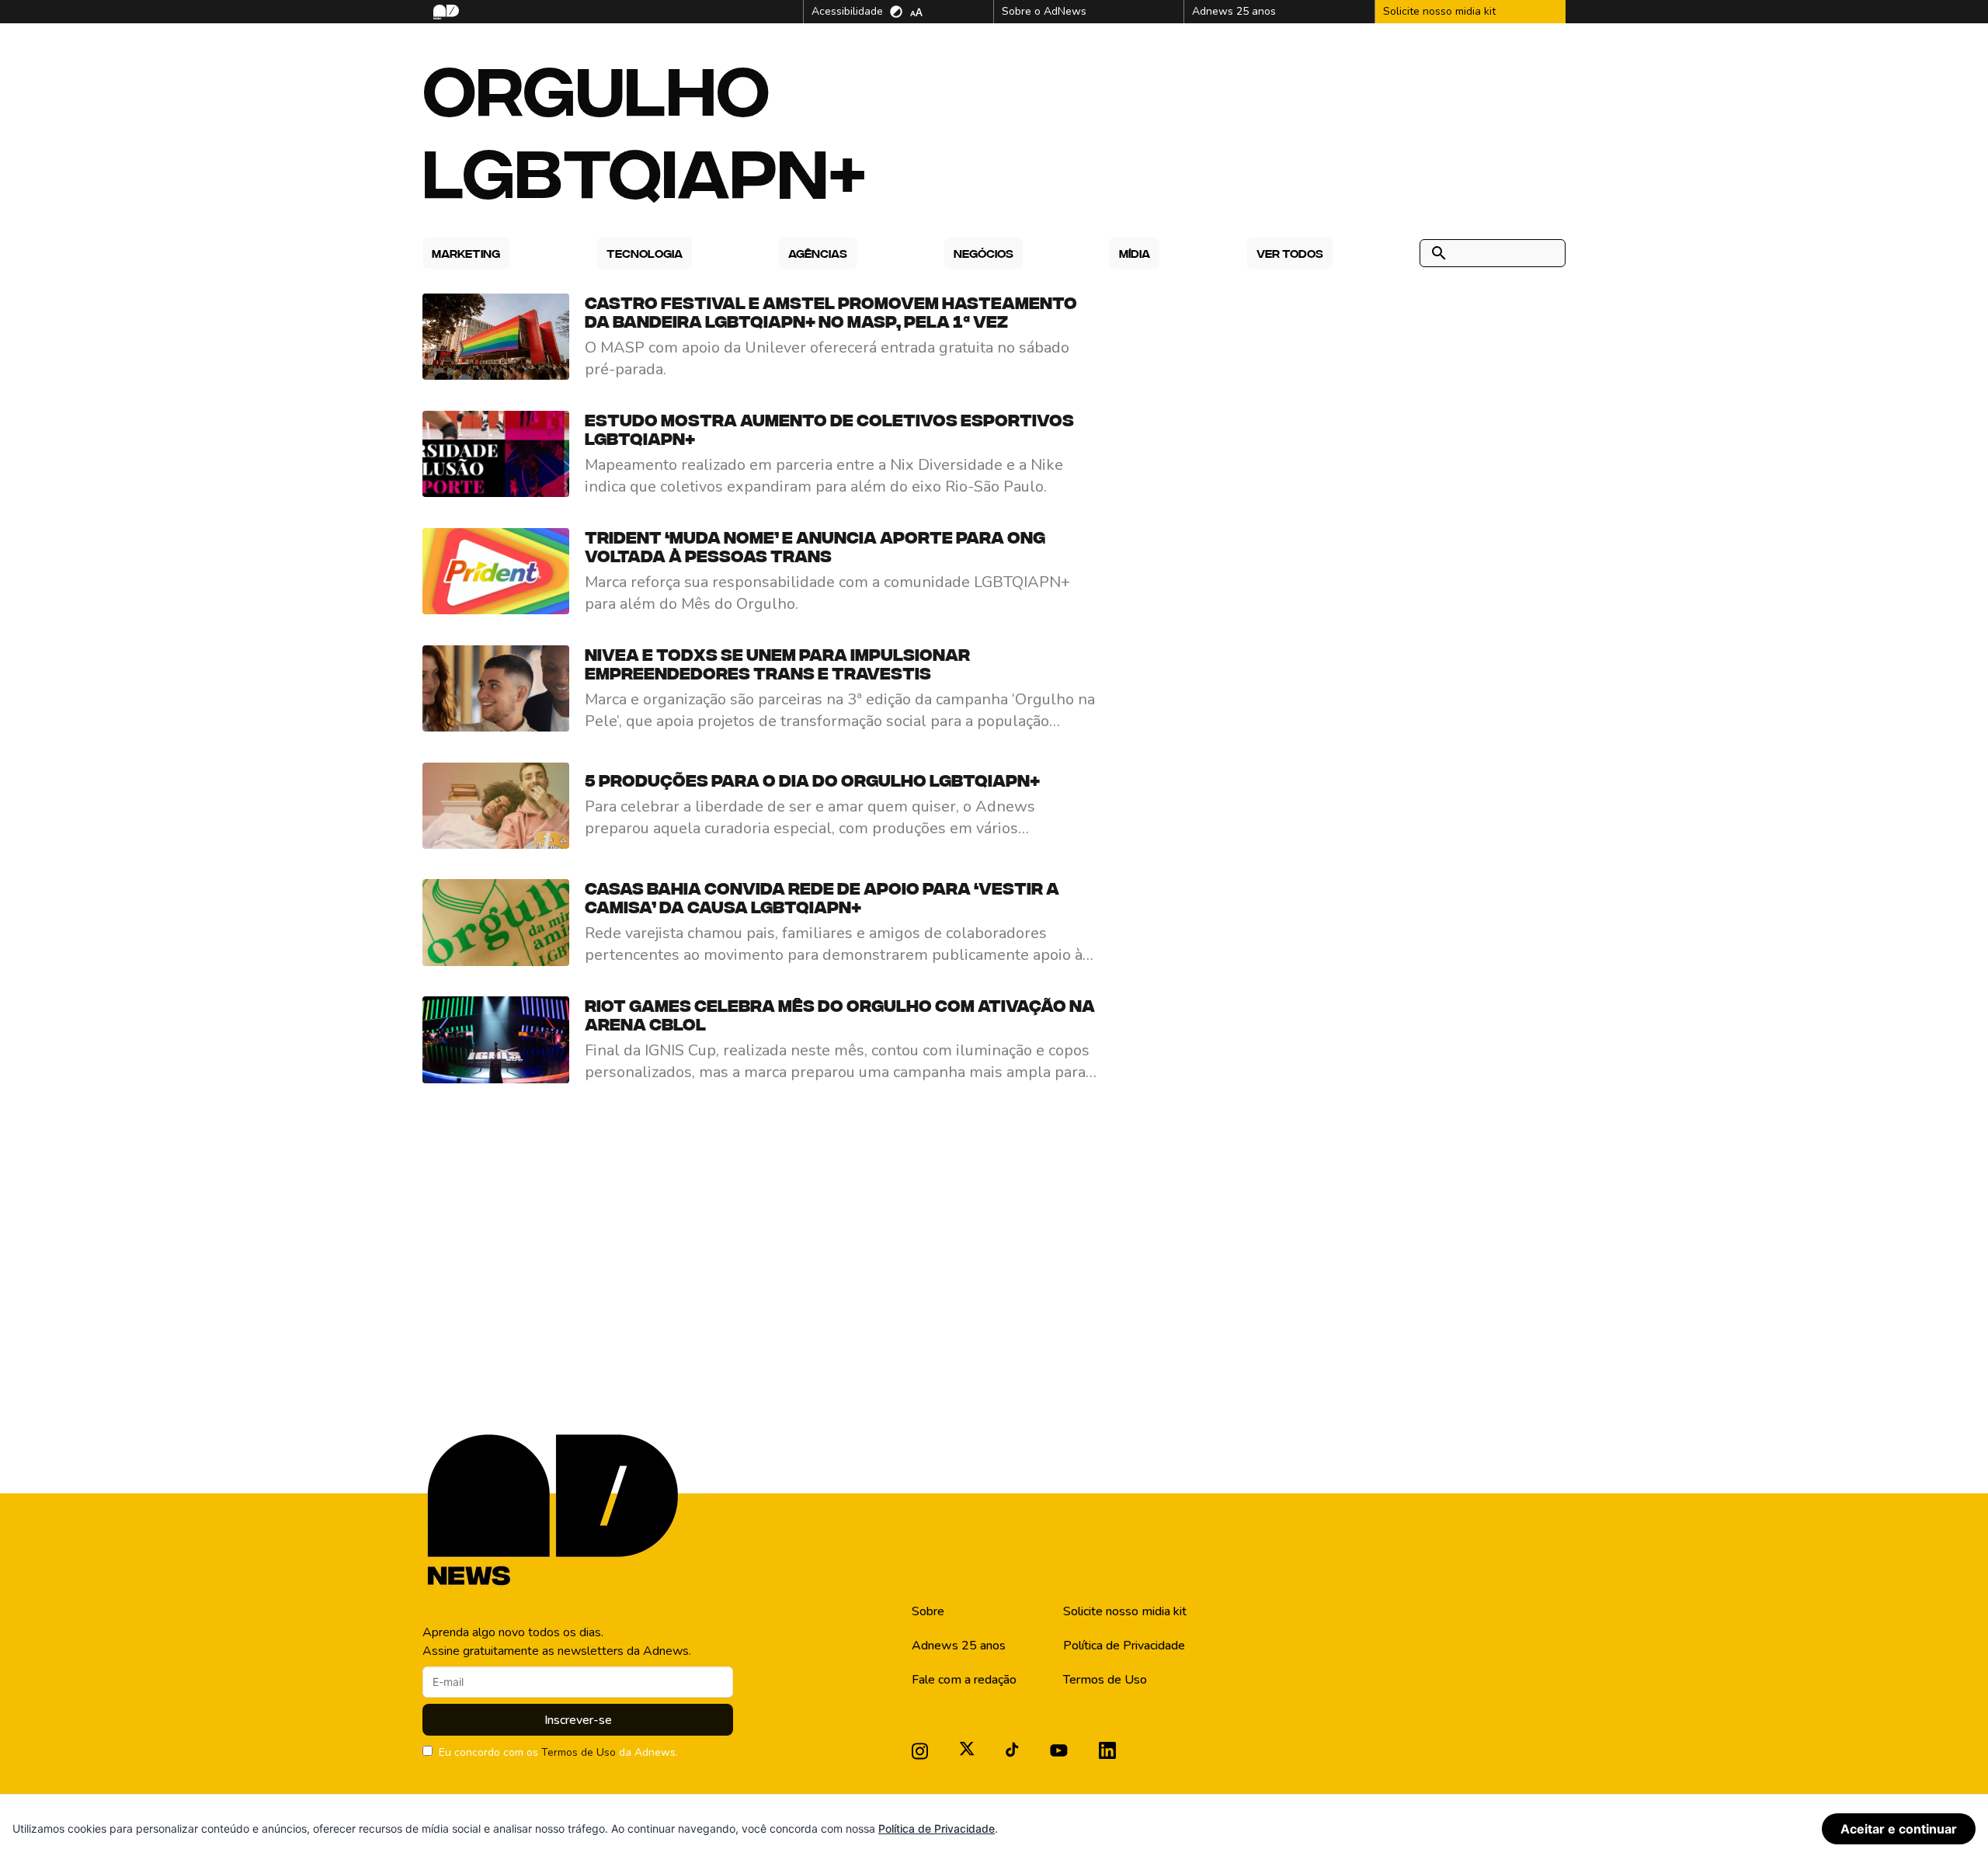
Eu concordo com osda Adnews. (558, 1752)
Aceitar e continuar (1899, 1829)
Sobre (928, 1611)
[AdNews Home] (445, 12)
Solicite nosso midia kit (1125, 1611)
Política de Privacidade (1124, 1646)
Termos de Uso (579, 1752)
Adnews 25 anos (959, 1646)
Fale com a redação (964, 1680)
